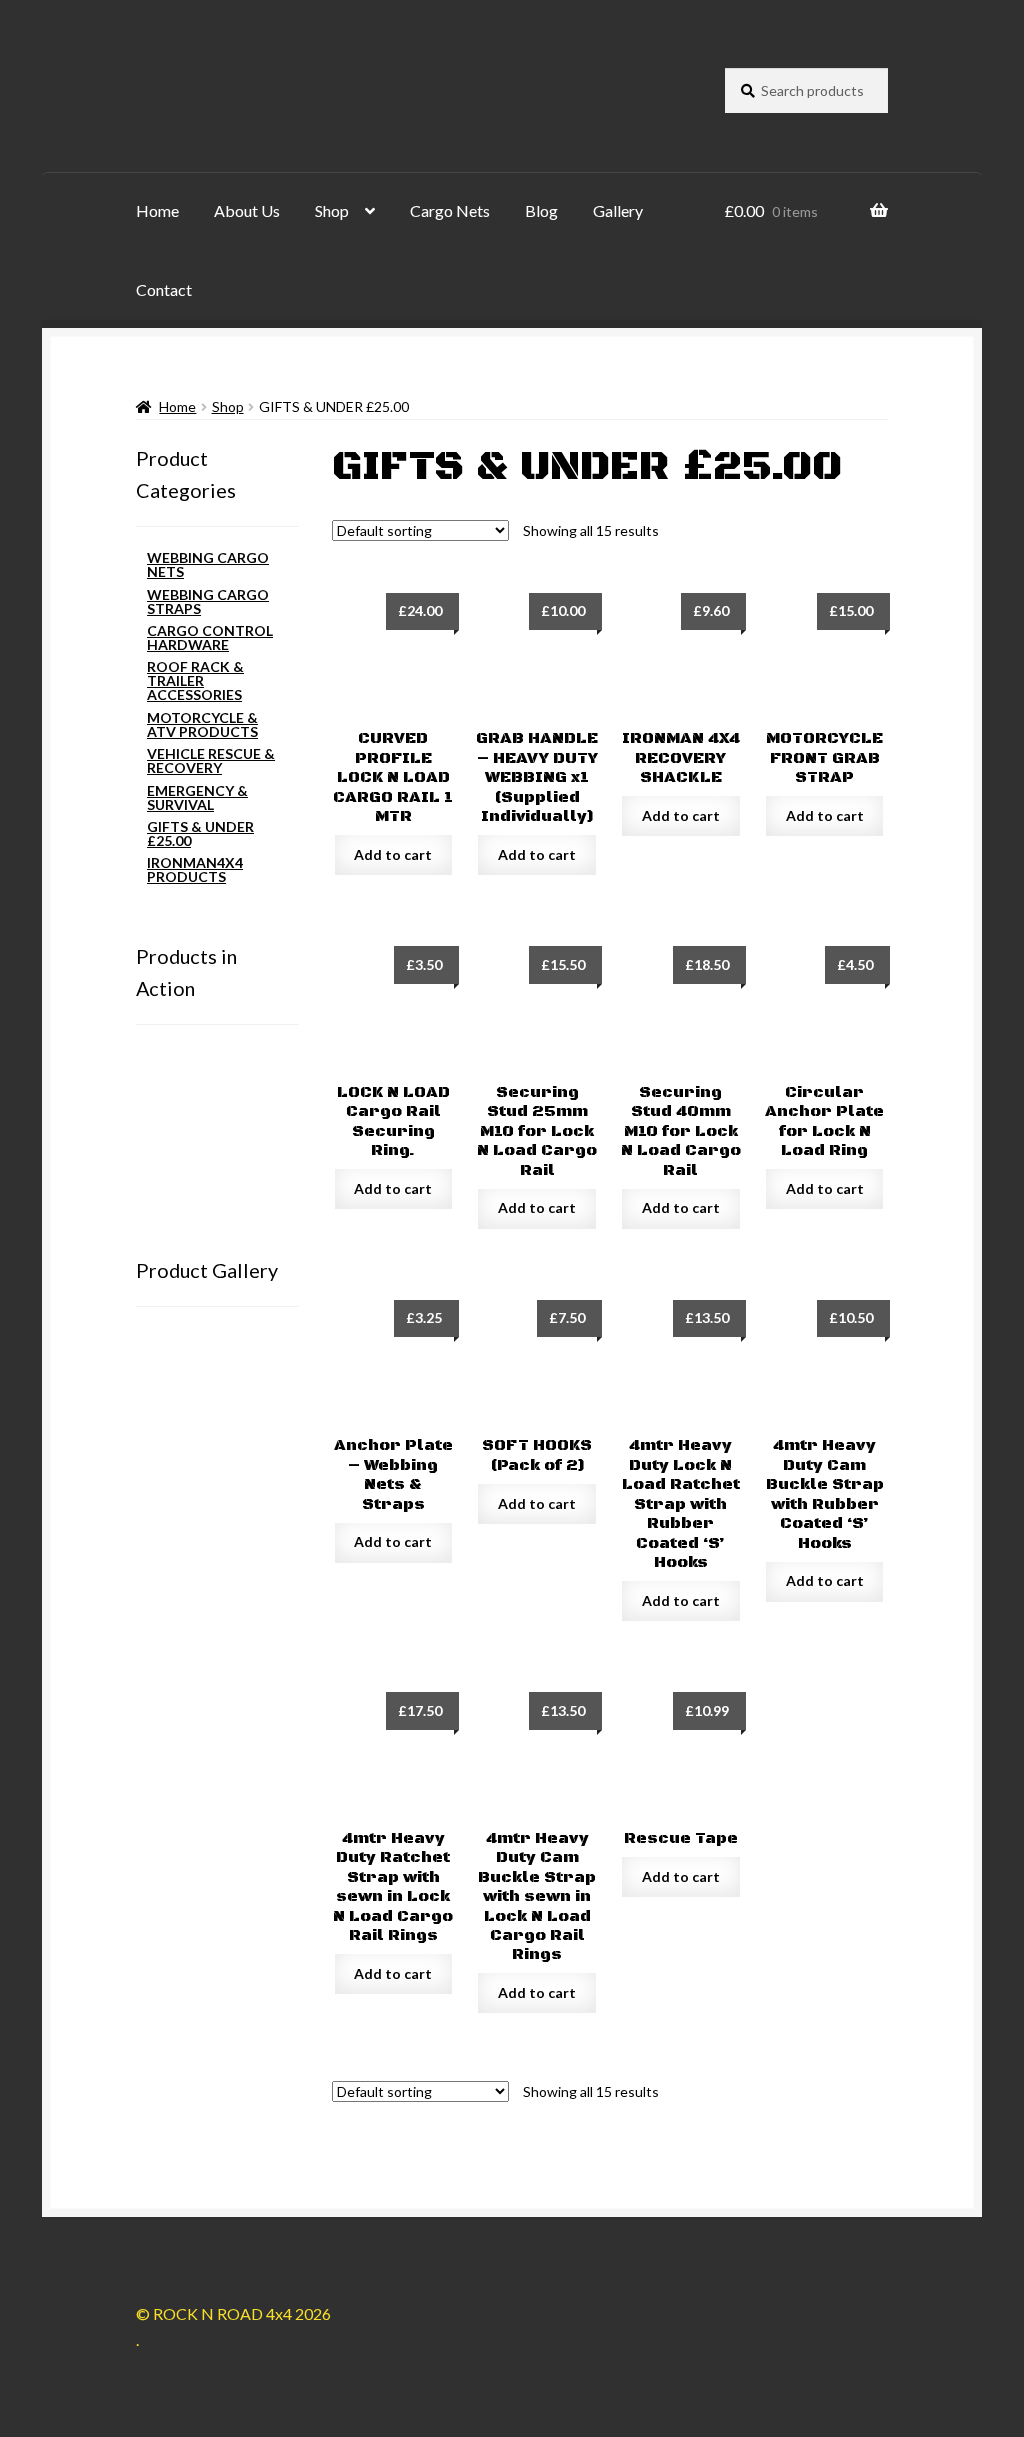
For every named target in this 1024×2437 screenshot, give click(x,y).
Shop (332, 210)
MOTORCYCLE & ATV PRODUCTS (202, 724)
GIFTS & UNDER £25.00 (200, 833)
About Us (247, 210)
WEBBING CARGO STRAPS (208, 601)
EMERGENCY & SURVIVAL (197, 797)
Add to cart (393, 854)
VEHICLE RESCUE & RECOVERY (211, 760)
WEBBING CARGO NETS (208, 564)
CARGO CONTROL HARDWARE (210, 637)
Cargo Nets (450, 210)
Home (157, 210)
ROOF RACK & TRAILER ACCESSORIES (195, 680)
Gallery (618, 210)
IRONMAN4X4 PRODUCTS (195, 869)
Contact (164, 289)
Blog (541, 210)
